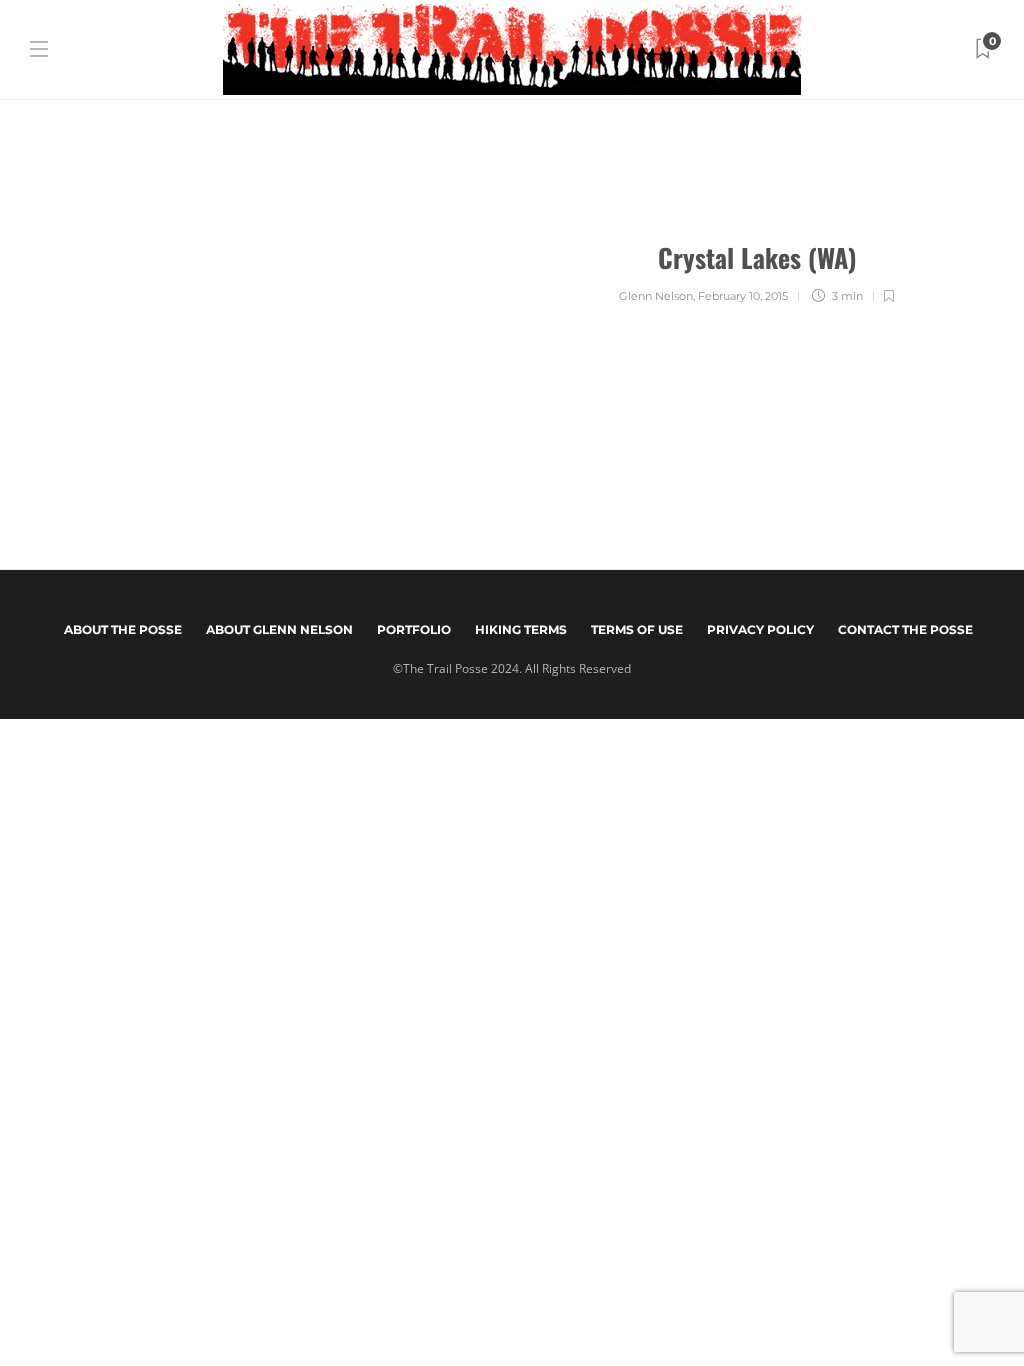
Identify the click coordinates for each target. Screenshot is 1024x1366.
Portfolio (414, 629)
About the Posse (123, 629)
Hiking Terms (521, 629)
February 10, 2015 (743, 296)
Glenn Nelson (656, 296)
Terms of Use (637, 629)
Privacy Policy (760, 629)
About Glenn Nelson (279, 629)
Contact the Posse (905, 629)
